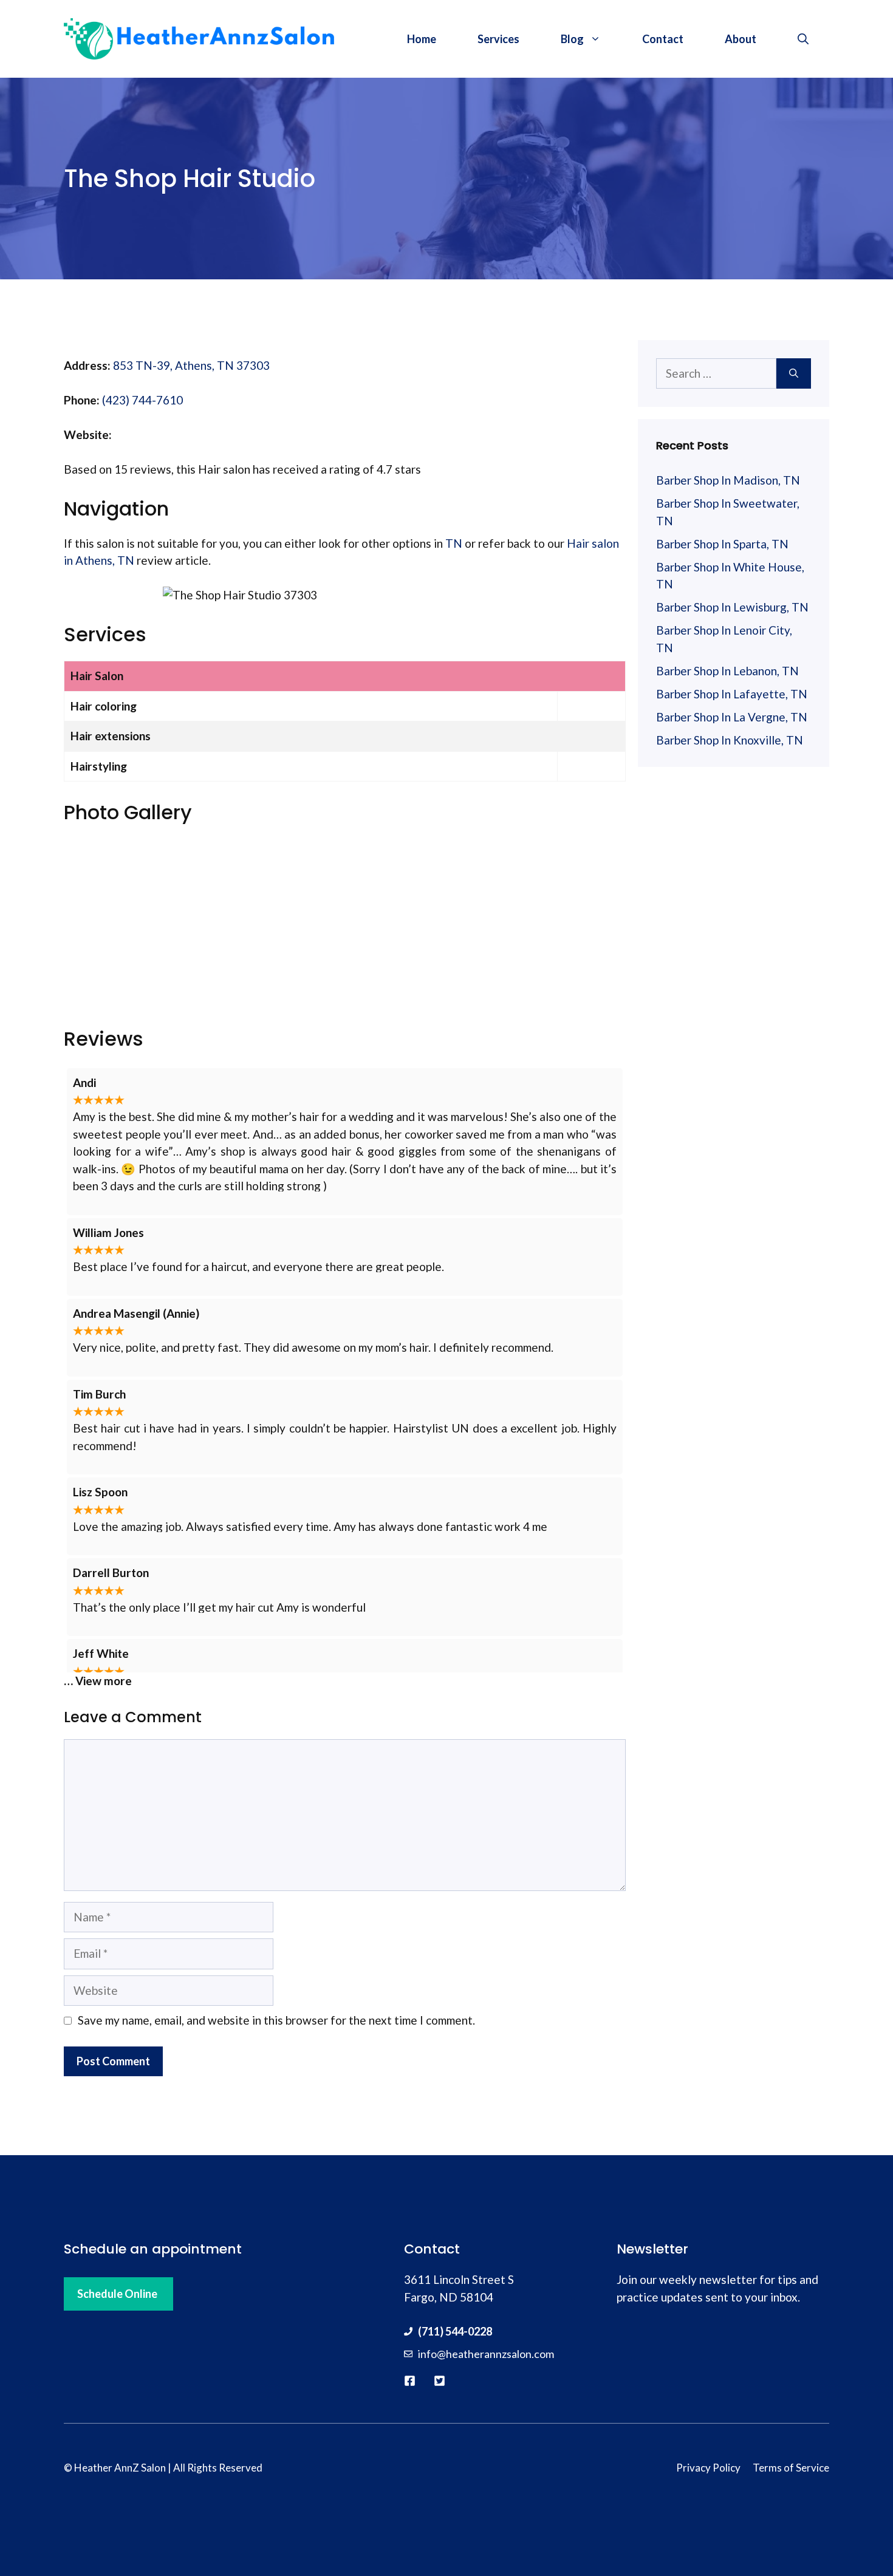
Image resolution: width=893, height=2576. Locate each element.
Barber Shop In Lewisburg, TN (732, 607)
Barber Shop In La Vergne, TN (732, 717)
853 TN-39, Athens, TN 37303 (191, 365)
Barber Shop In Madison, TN (728, 480)
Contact (663, 39)
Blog (572, 39)
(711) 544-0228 (455, 2331)
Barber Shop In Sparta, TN (722, 544)
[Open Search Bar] (803, 39)
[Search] (794, 374)
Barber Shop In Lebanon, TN (727, 671)
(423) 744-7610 (142, 400)
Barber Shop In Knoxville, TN (730, 740)
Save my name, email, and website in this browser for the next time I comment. (276, 2020)
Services (498, 39)
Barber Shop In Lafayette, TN (732, 694)
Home (422, 39)
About (741, 39)
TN (454, 543)
